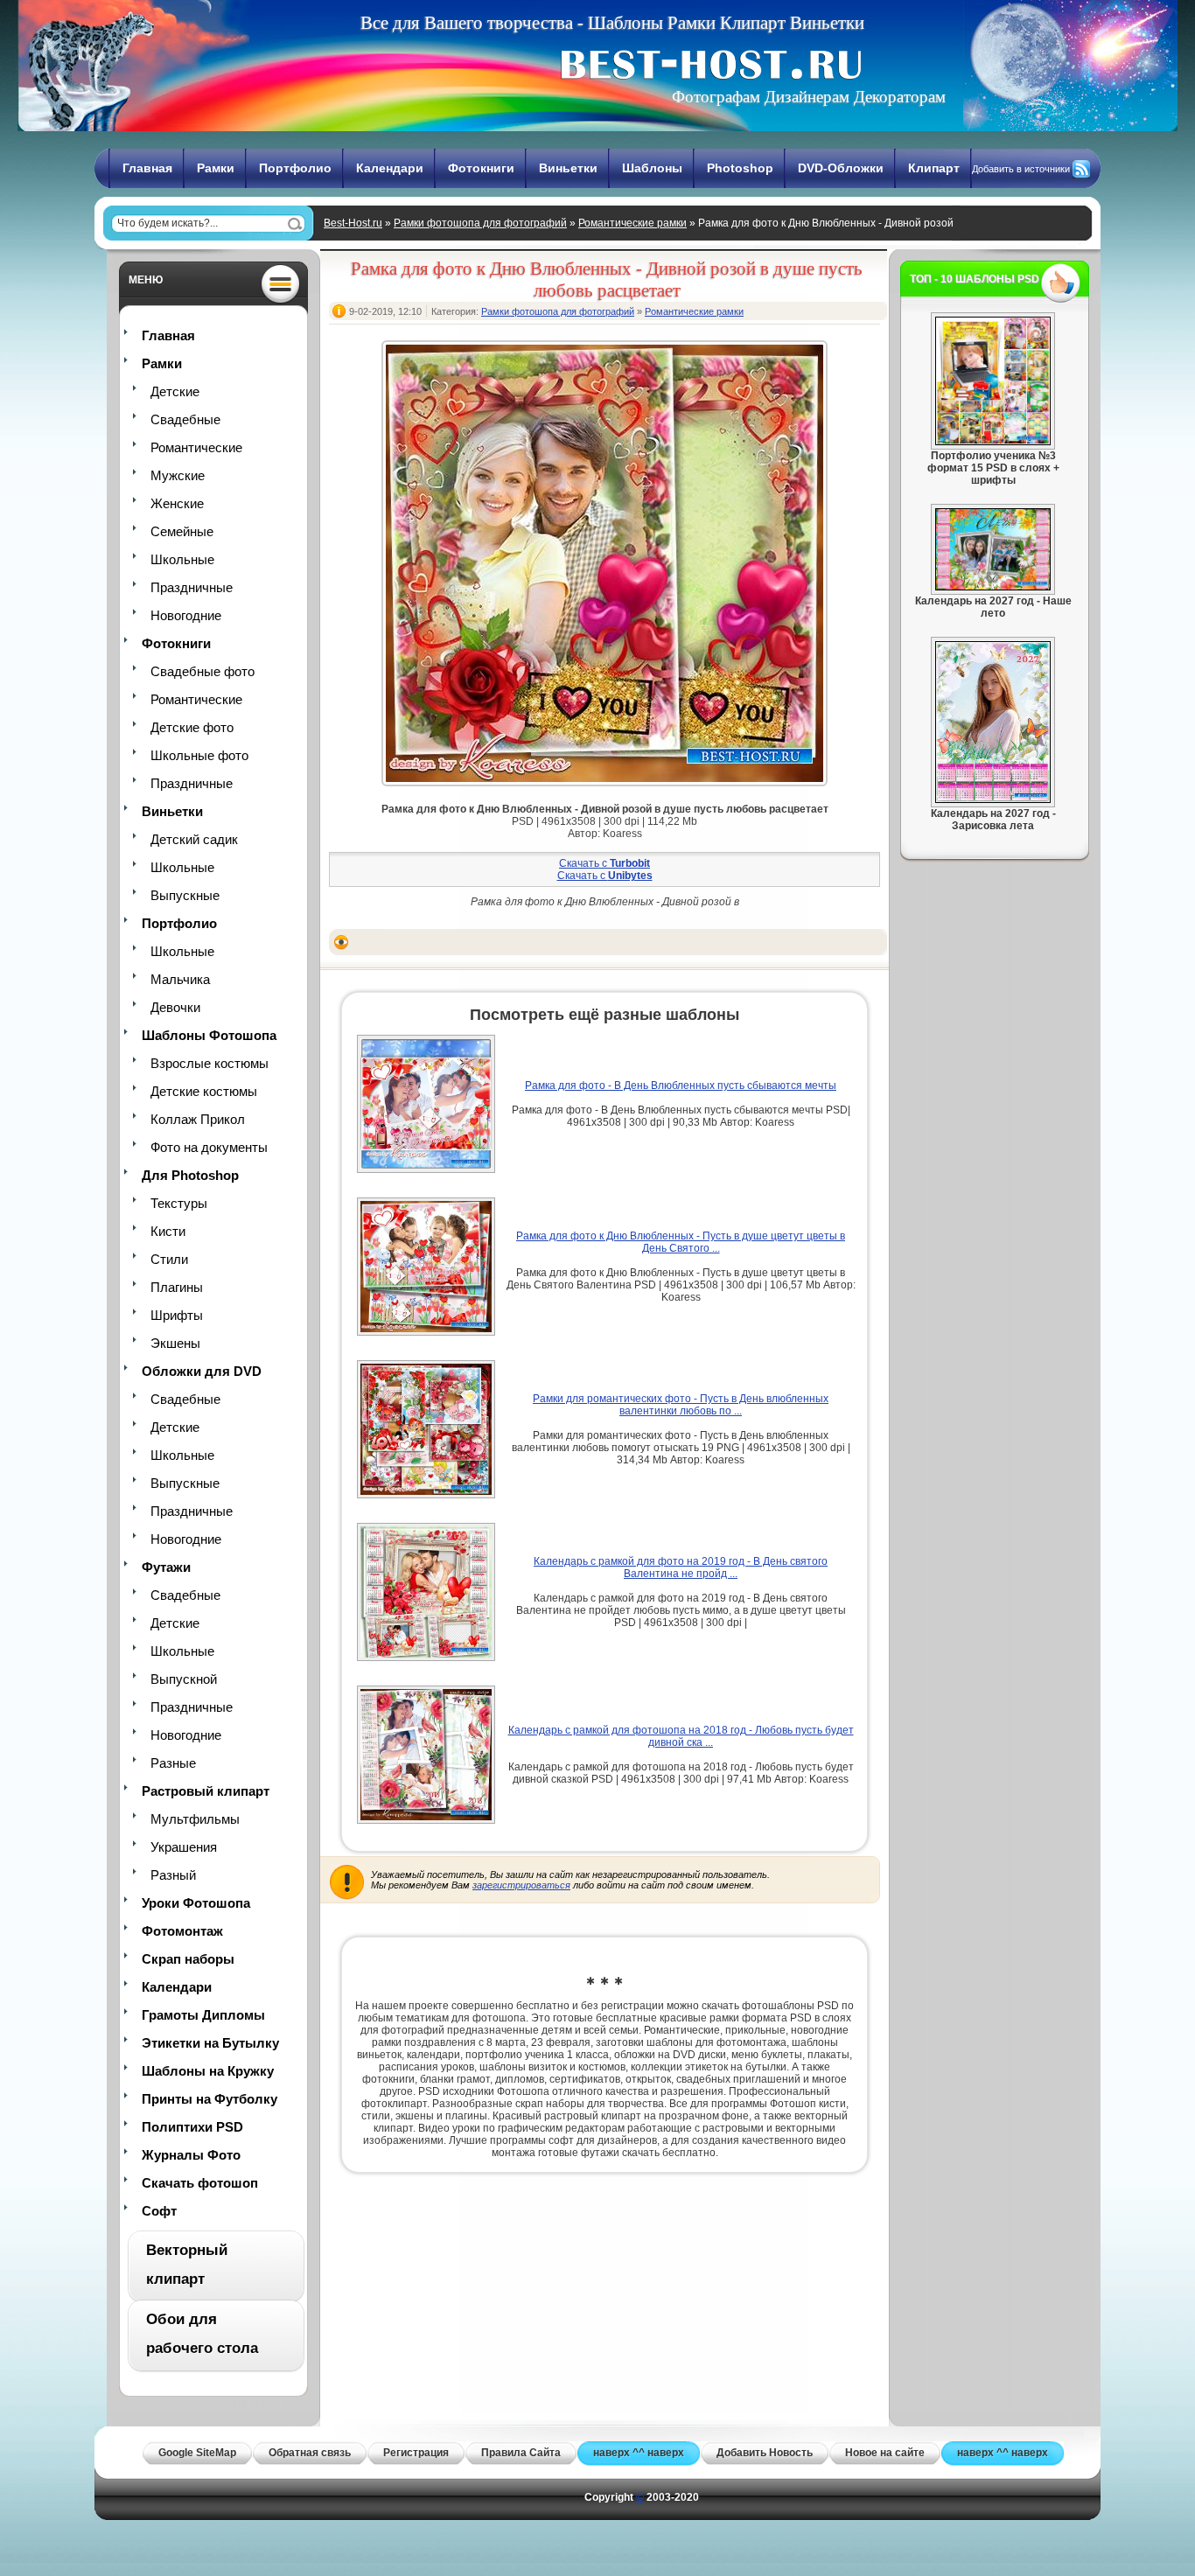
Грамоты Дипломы (203, 2015)
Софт (159, 2211)
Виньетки (568, 168)
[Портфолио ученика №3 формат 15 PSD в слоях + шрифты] (993, 442)
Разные (173, 1763)
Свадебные (185, 419)
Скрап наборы (188, 1959)
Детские (175, 391)
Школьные (182, 559)
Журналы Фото (191, 2155)
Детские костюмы (204, 1091)
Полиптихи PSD (192, 2127)
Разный (173, 1875)
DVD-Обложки (841, 168)
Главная (147, 168)
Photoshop (740, 168)
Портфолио (295, 168)
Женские (177, 503)
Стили (169, 1259)
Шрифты (177, 1315)
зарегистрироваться (521, 1885)
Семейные (182, 531)
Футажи (166, 1567)
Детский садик (194, 839)
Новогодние (186, 615)
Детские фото (192, 727)
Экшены (175, 1343)
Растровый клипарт (206, 1791)
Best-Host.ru (353, 223)
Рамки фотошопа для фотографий (480, 223)
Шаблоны (652, 168)
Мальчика (180, 979)
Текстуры (179, 1203)
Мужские (178, 475)
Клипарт (934, 168)
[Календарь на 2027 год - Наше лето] (993, 587)
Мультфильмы (195, 1819)
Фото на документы (209, 1147)
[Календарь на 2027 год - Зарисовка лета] (993, 799)
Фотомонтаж (182, 1931)
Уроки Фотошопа (196, 1903)
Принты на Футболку (210, 2099)
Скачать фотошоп (200, 2183)
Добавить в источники (1021, 169)
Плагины (177, 1287)
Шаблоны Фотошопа (209, 1035)
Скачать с (604, 863)
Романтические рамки (632, 223)
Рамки (216, 168)
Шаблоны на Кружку (208, 2071)
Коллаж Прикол (198, 1119)
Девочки (175, 1007)
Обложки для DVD (202, 1371)
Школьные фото (199, 755)
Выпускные (185, 895)
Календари (390, 168)
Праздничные (192, 587)
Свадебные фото (203, 671)
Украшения (184, 1847)
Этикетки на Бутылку (210, 2043)
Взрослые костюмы (210, 1063)
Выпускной (184, 1679)
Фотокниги (481, 168)
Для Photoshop (190, 1175)
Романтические (196, 447)
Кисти (168, 1231)
